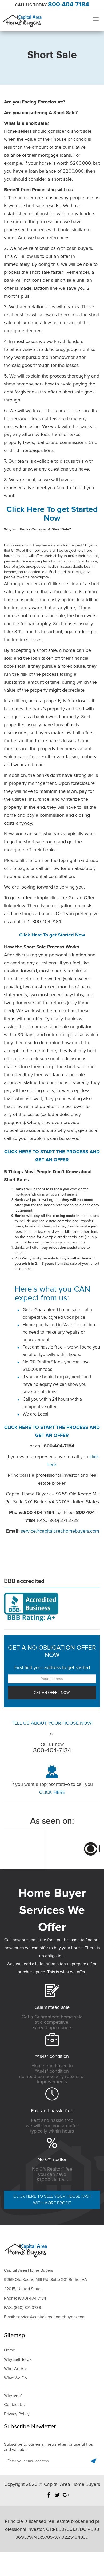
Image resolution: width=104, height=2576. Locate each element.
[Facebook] (49, 2498)
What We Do (15, 2378)
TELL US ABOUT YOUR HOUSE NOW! (52, 1723)
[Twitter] (57, 2498)
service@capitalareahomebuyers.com (60, 1531)
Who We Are (16, 2369)
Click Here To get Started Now (52, 935)
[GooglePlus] (66, 2498)
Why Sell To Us (18, 2359)
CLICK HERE (52, 1793)
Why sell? (13, 2395)
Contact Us (14, 2405)
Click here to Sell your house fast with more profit (52, 2200)
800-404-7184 (69, 5)
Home (10, 2350)
